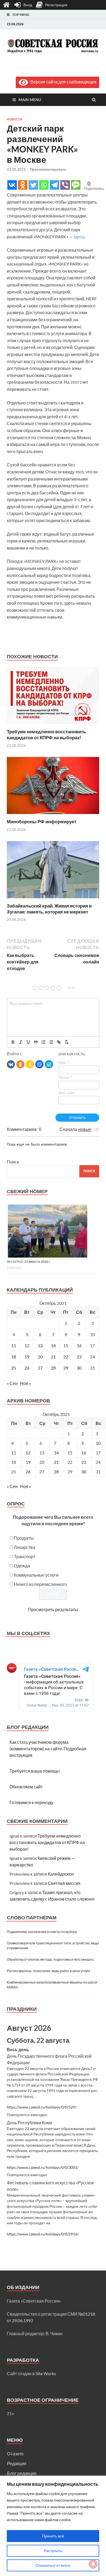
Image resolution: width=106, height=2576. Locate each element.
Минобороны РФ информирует (42, 821)
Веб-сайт (66, 1093)
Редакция (17, 2463)
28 (53, 1368)
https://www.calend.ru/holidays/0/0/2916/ (43, 2234)
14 (53, 1345)
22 (66, 1357)
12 (27, 1345)
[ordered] (43, 1042)
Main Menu (30, 100)
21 (53, 1357)
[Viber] (65, 185)
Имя (63, 1063)
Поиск (13, 1162)
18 (14, 1357)
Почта (65, 1078)
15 (66, 1345)
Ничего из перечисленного (40, 1584)
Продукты (24, 1538)
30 (79, 1368)
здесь (79, 237)
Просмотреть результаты (53, 1609)
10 (98, 1443)
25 (14, 1368)
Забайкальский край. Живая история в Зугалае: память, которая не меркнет (49, 909)
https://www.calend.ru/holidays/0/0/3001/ (43, 2168)
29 (66, 1368)
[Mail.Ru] (39, 1064)
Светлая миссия (64, 1883)
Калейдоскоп (61, 1874)
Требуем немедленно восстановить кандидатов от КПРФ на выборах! (46, 735)
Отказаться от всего (53, 2565)
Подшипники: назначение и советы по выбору (42, 1932)
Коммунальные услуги (36, 1575)
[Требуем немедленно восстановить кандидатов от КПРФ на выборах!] (53, 725)
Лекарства (24, 1547)
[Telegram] (54, 185)
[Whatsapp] (44, 185)
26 (27, 1368)
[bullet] (51, 1042)
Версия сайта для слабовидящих (62, 82)
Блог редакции (22, 2473)
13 (40, 1345)
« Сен (12, 1383)
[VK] (11, 1064)
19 (27, 1357)
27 (40, 1368)
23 (79, 1357)
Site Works (46, 2373)
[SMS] (76, 185)
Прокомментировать (48, 169)
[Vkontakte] (12, 185)
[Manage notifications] (93, 2564)
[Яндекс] (30, 1064)
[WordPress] (49, 1064)
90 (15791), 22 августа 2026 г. (29, 1262)
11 (14, 1345)
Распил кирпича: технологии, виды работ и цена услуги (49, 1971)
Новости (15, 119)
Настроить (53, 2551)
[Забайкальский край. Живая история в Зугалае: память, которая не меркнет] (53, 899)
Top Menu (21, 15)
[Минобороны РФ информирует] (53, 815)
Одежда (22, 1566)
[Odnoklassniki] (23, 185)
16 (79, 1345)
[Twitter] (33, 185)
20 (40, 1357)
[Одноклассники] (20, 1064)
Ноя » (26, 1383)
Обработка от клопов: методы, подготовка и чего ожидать (50, 1959)
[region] (53, 2526)
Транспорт (24, 1556)
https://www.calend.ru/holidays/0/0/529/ (42, 2107)
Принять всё (53, 2536)
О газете (15, 2454)
